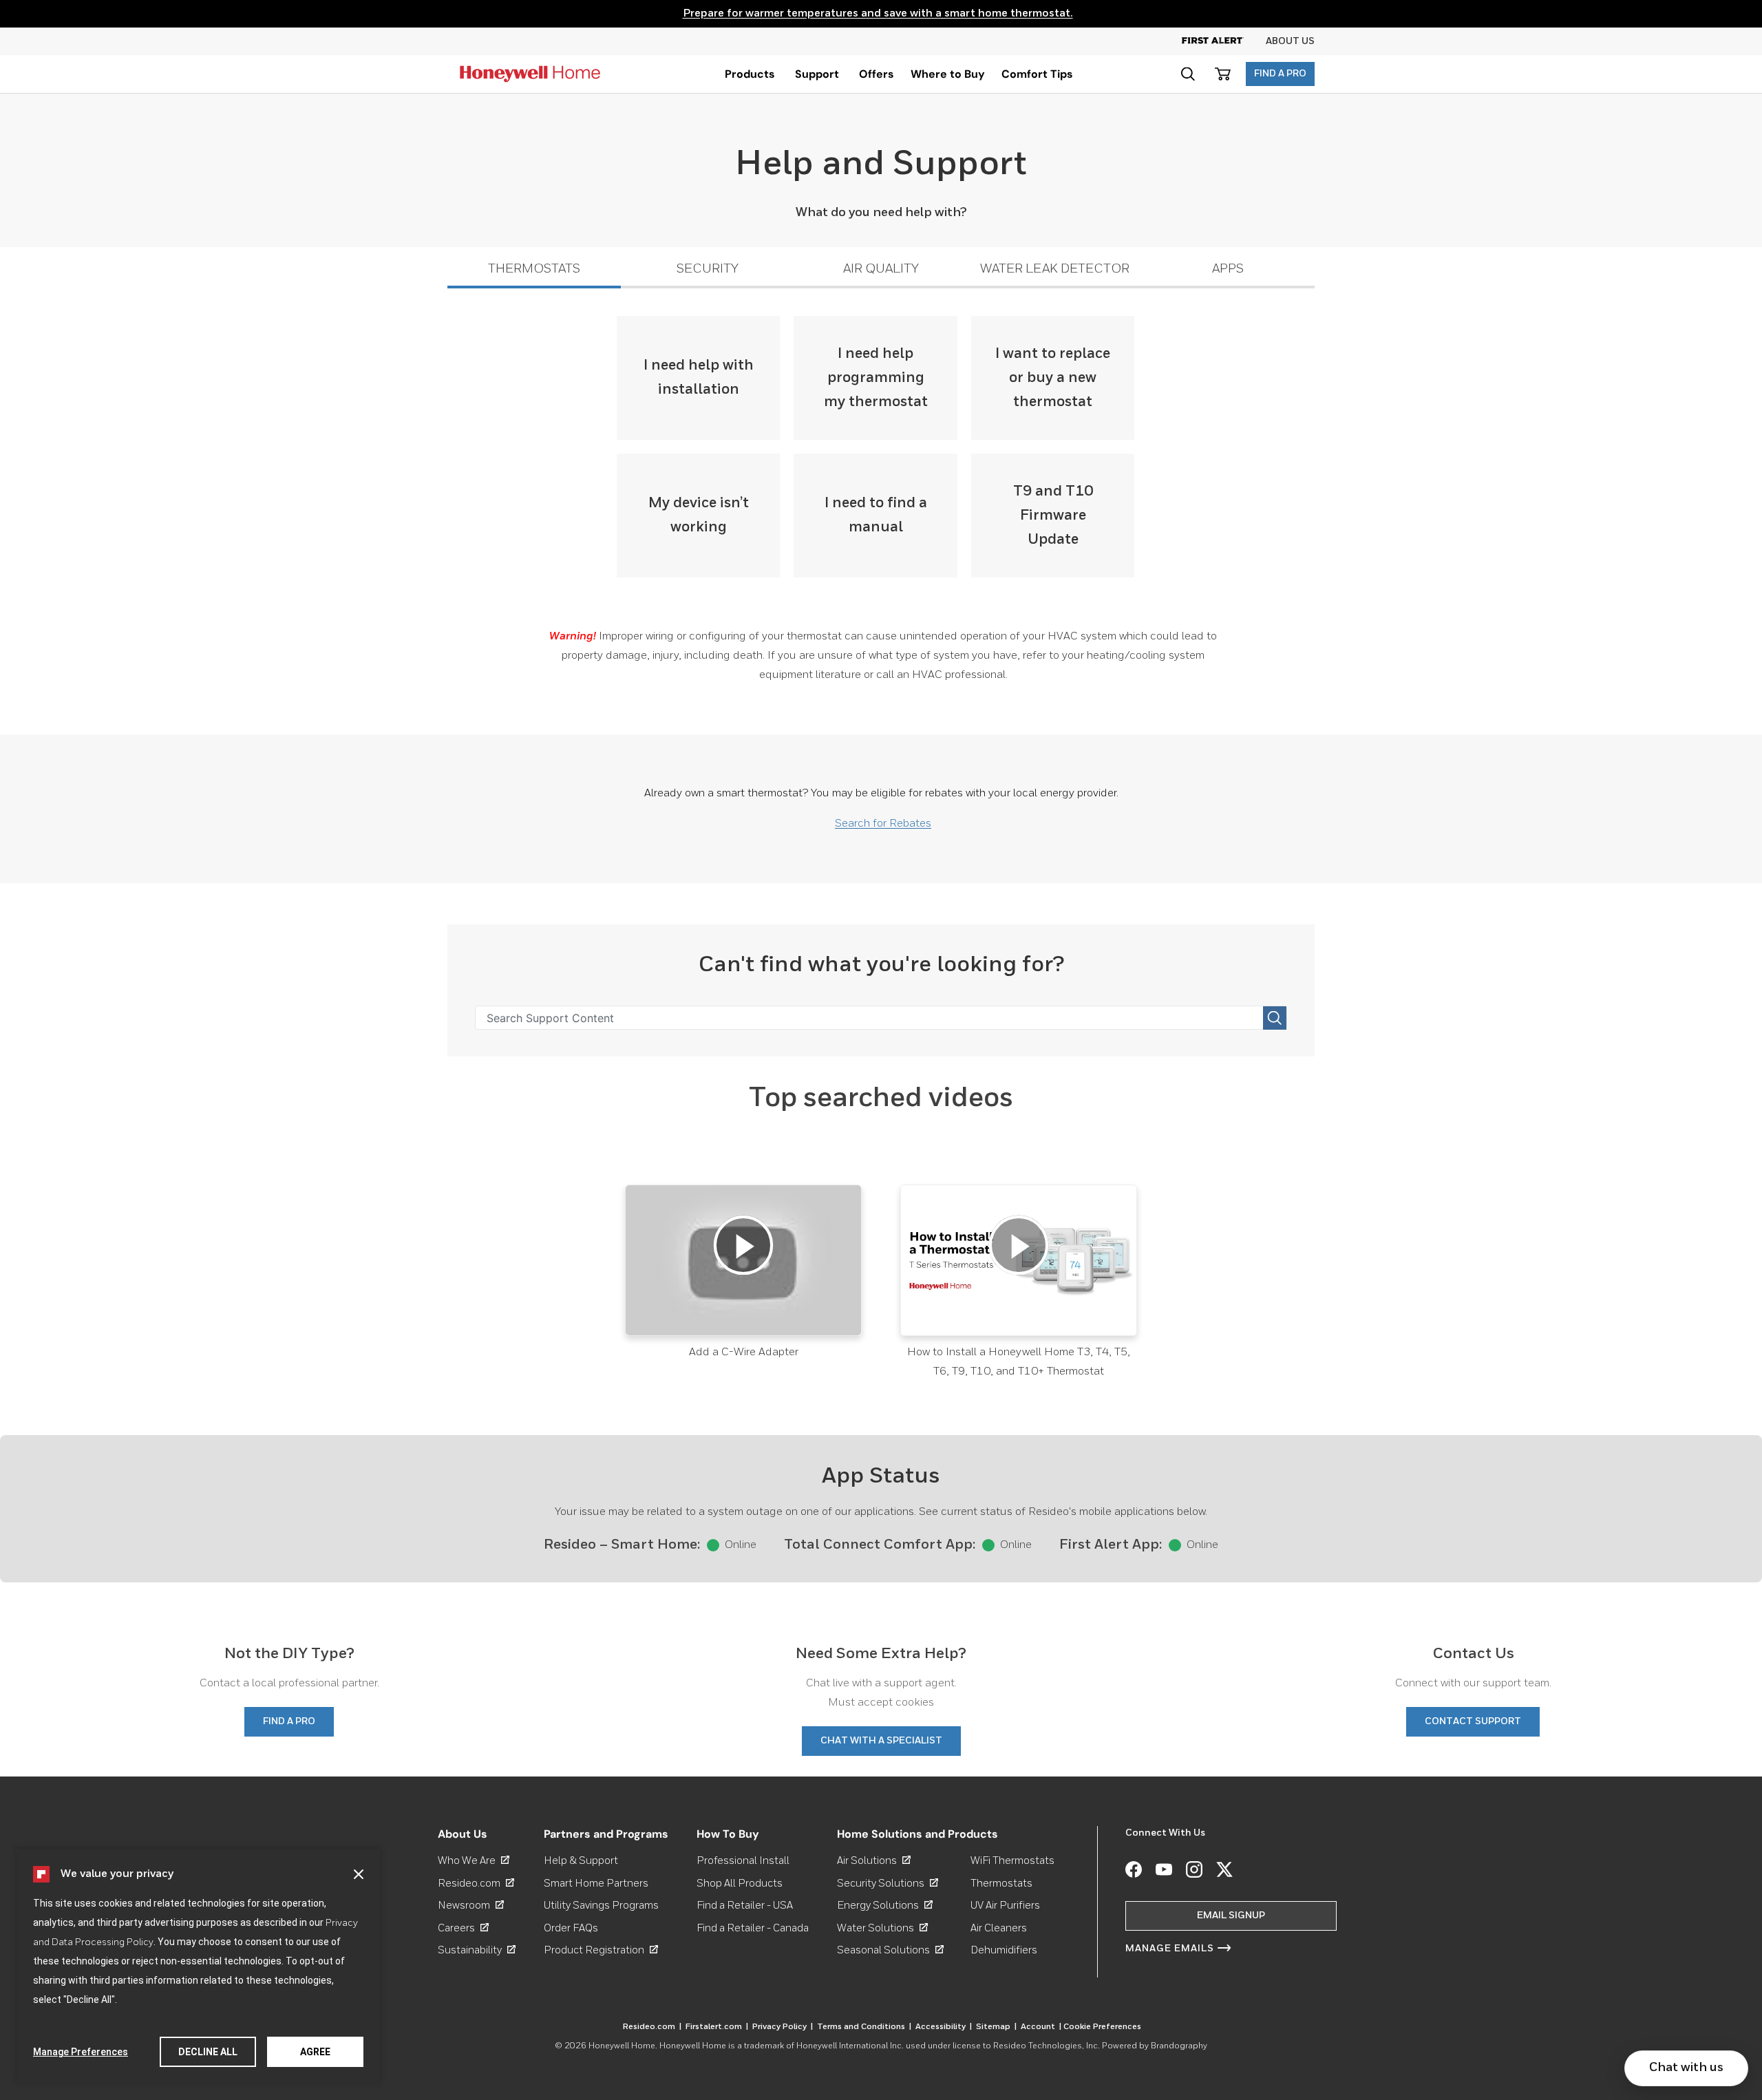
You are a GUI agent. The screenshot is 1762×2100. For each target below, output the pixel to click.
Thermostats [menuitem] (534, 269)
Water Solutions (882, 1928)
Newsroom (471, 1906)
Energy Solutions (885, 1906)
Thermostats (1001, 1884)
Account (1041, 2027)
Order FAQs (571, 1928)
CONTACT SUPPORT (1473, 1721)
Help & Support (581, 1861)
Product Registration (601, 1950)
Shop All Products (740, 1884)
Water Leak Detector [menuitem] (1055, 269)
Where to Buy (948, 74)
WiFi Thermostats (1012, 1861)
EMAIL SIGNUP (1231, 1916)
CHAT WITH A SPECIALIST (881, 1741)
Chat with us (1686, 2068)
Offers (877, 74)
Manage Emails (1170, 1949)
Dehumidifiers (1004, 1950)
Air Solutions (874, 1861)
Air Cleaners (999, 1928)
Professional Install (743, 1861)
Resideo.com (476, 1884)
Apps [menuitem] (1228, 269)
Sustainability (477, 1950)
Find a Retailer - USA (745, 1906)
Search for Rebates (883, 824)
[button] (359, 1874)
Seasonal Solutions (890, 1950)
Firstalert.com (717, 2027)
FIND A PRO (1280, 74)
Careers (463, 1928)
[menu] (750, 74)
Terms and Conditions (864, 2027)
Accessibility (944, 2027)
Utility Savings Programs (601, 1906)
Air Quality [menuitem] (881, 269)
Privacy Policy (783, 2027)
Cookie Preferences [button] (1102, 2027)
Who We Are (474, 1861)
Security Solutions (888, 1884)
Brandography (1179, 2046)
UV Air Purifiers (1005, 1906)
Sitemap (996, 2027)
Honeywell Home (622, 2046)
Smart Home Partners (596, 1884)
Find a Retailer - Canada (753, 1928)
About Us (1290, 41)
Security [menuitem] (708, 269)
